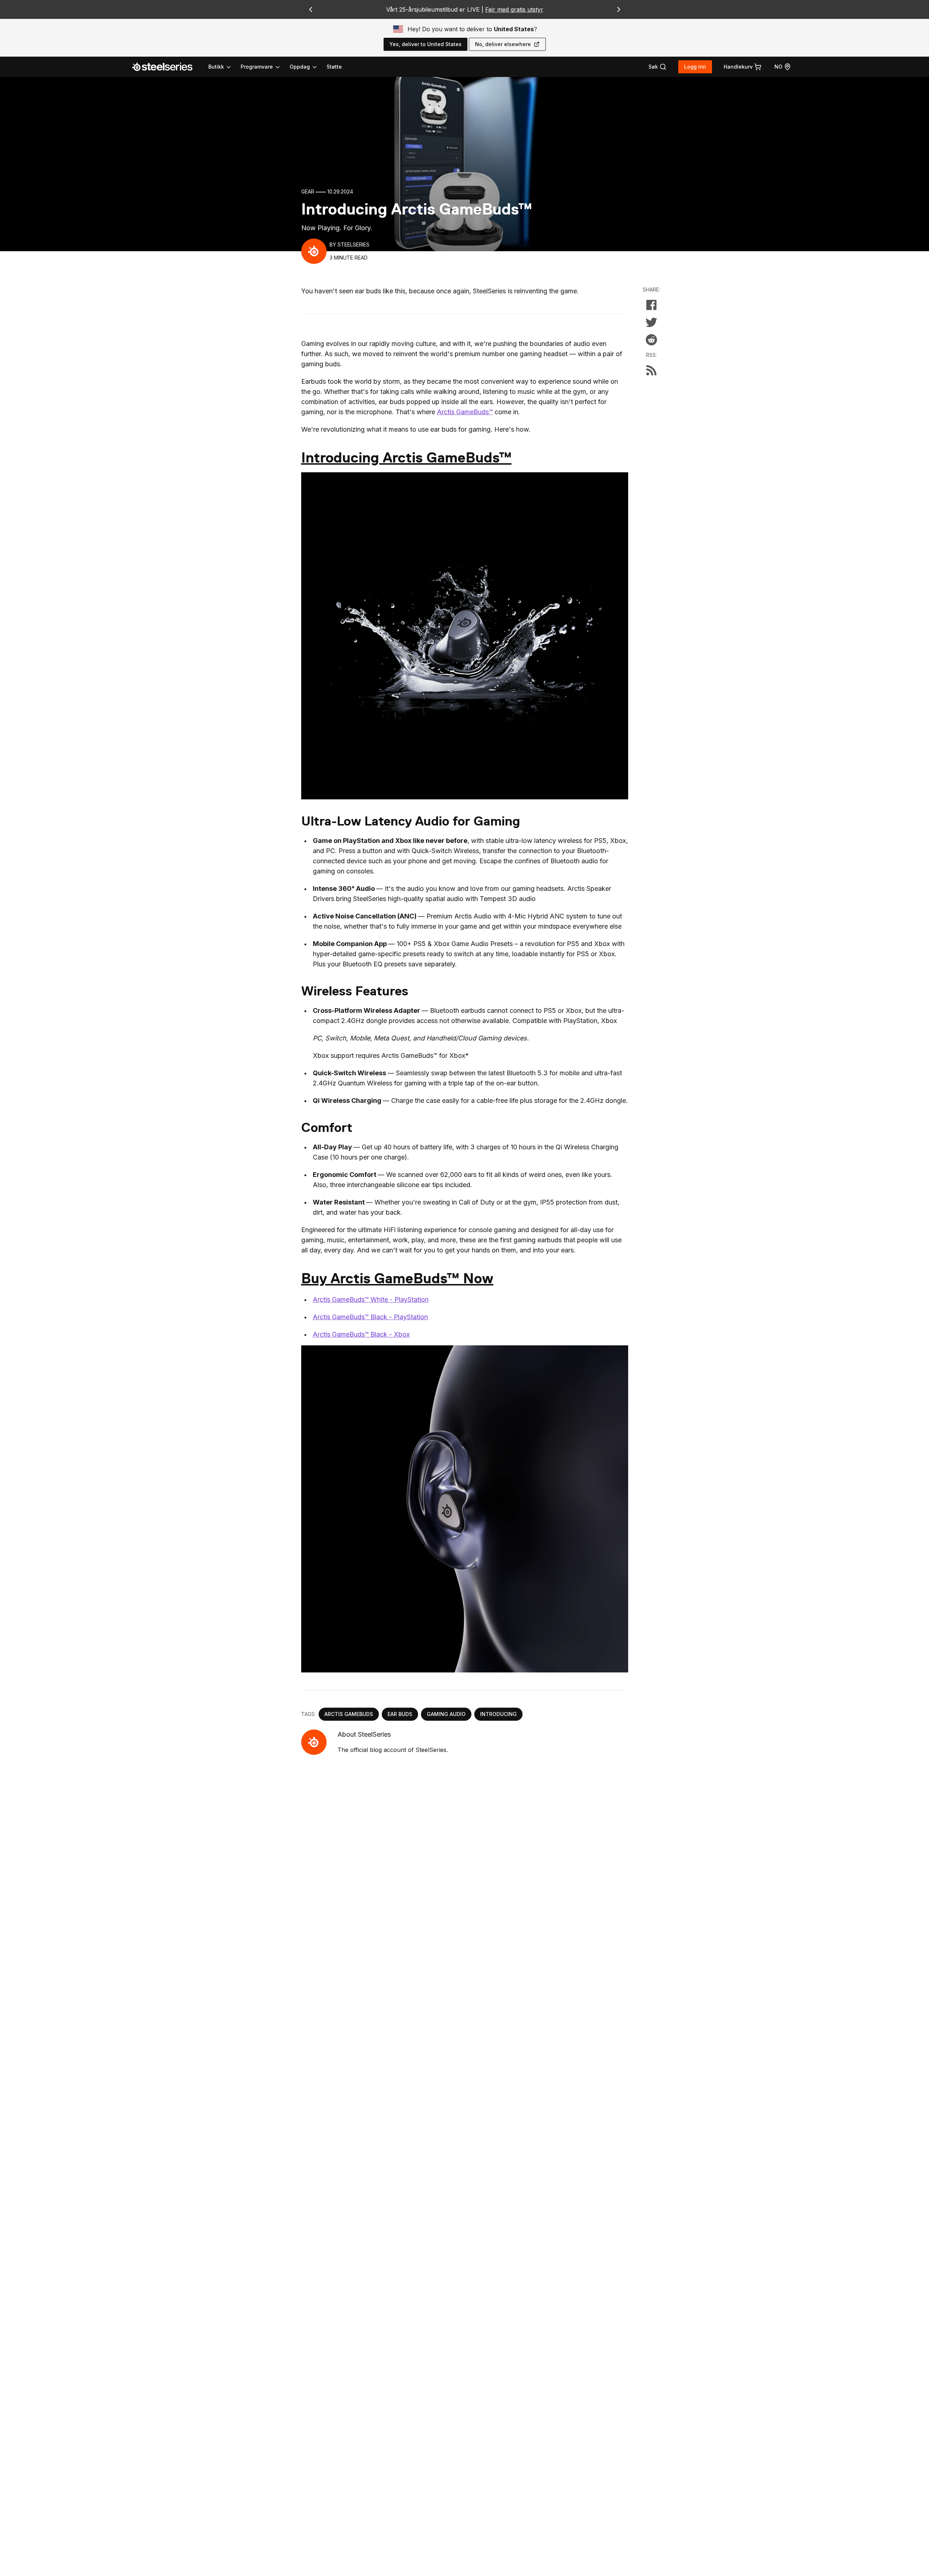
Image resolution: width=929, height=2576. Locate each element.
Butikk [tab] (216, 67)
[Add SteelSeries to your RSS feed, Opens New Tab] (651, 370)
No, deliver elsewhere (503, 44)
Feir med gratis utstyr (514, 9)
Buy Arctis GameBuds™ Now (397, 1278)
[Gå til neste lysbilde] (619, 9)
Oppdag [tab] (300, 67)
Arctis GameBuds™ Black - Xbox (361, 1334)
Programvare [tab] (257, 67)
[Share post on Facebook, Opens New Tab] (651, 305)
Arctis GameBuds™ (465, 412)
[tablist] (263, 67)
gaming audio (446, 1714)
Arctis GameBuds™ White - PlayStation (371, 1299)
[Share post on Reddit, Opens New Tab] (651, 340)
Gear (308, 191)
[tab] (658, 67)
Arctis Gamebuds (349, 1714)
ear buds (400, 1714)
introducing (498, 1714)
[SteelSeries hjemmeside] (167, 67)
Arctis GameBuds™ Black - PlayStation (370, 1317)
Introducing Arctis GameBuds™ (406, 458)
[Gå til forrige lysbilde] (311, 9)
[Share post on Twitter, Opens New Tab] (651, 322)
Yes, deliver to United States (425, 44)
